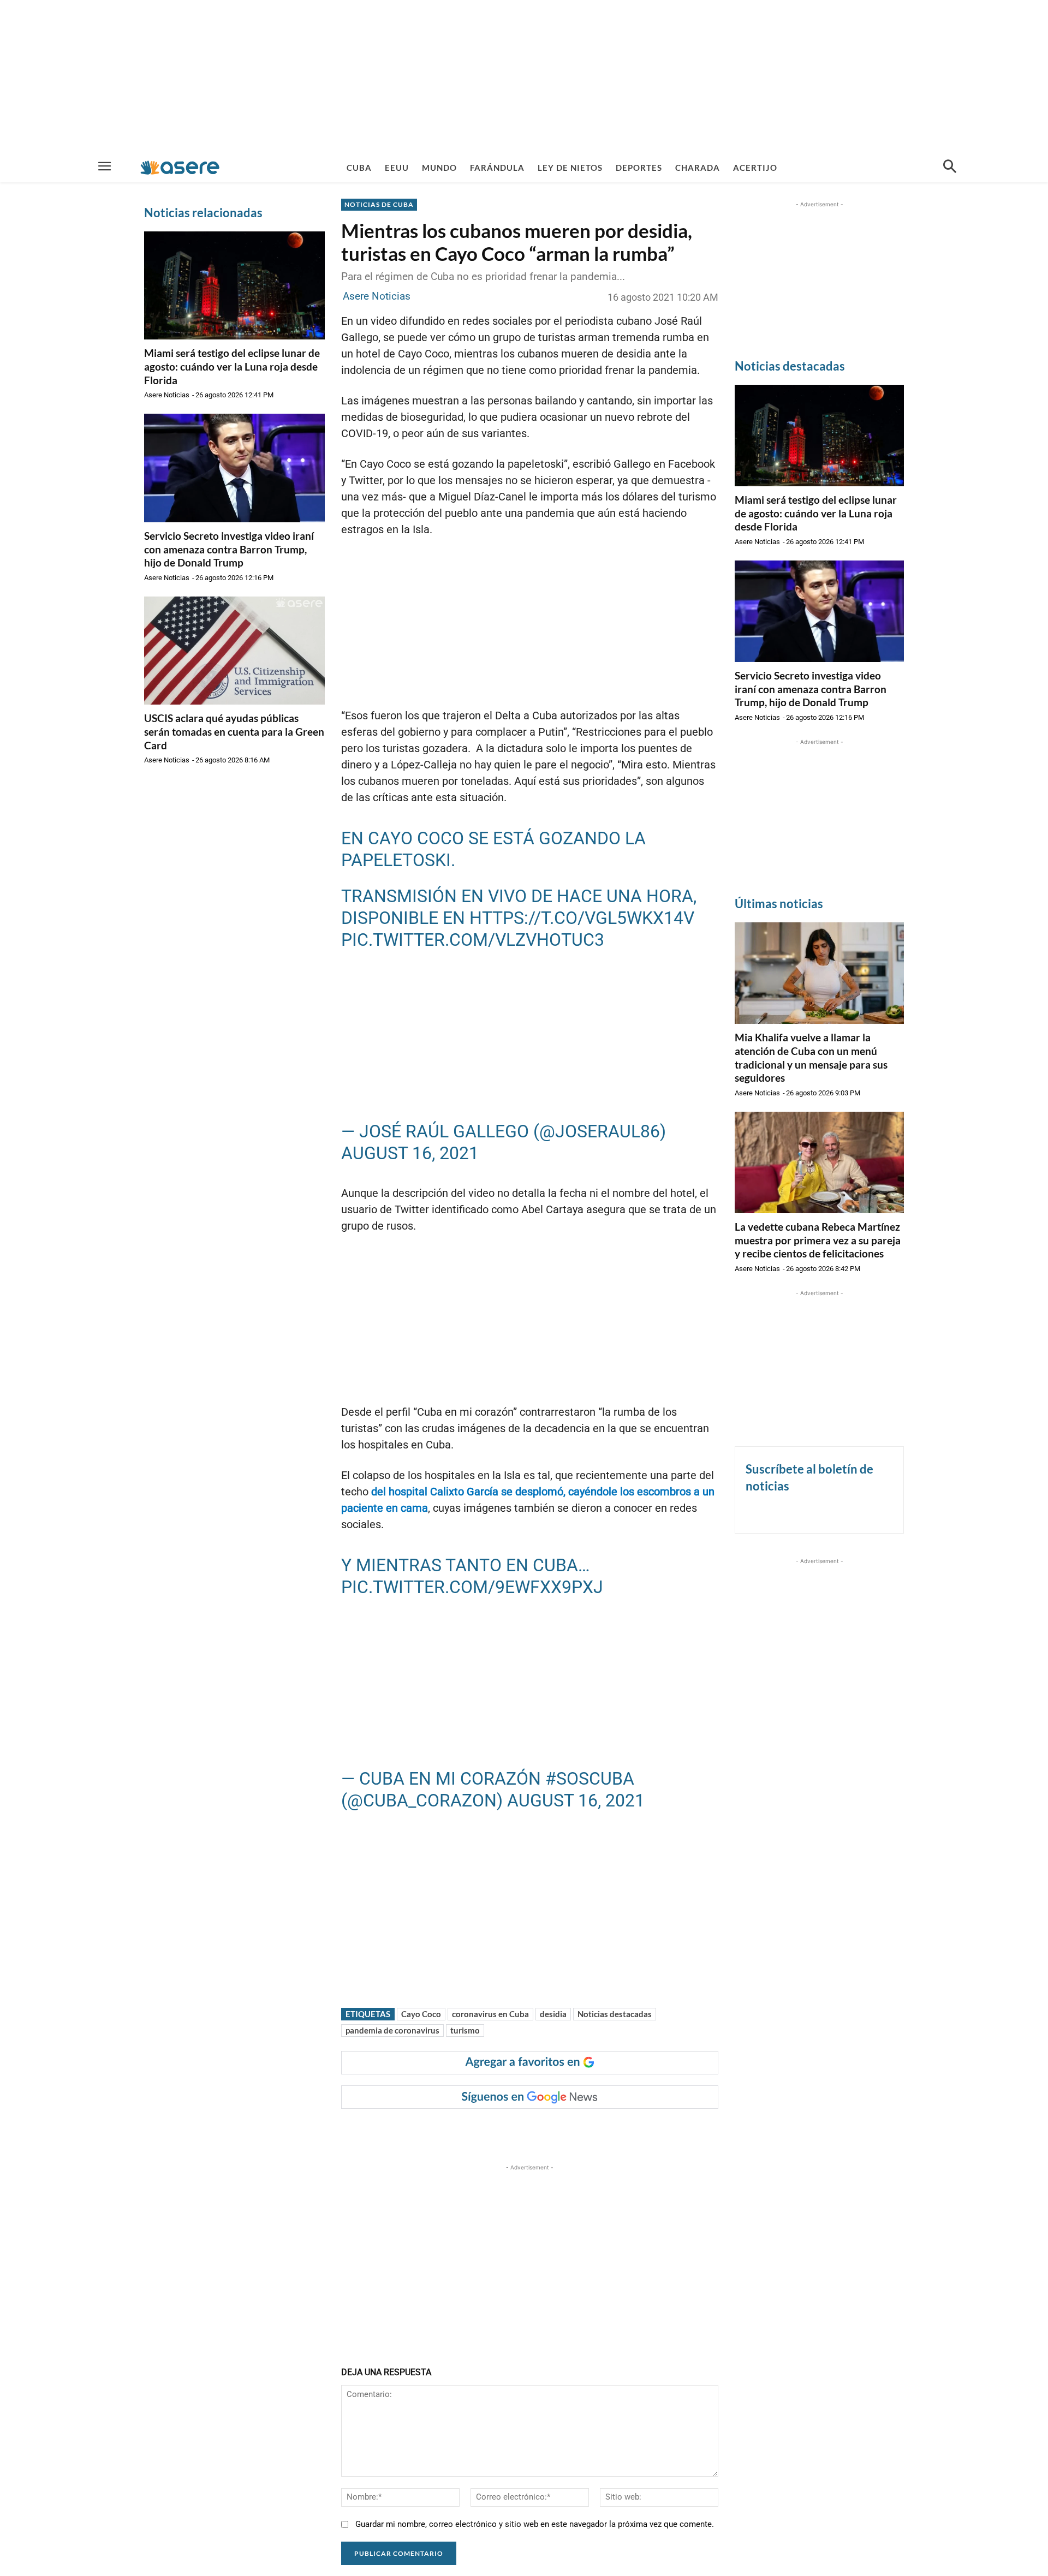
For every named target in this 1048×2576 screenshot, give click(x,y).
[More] (554, 2131)
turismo (465, 2030)
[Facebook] (428, 2131)
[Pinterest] (478, 2131)
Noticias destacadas (615, 2014)
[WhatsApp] (503, 2131)
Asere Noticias (167, 395)
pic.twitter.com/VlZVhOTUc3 (473, 940)
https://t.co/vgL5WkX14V (582, 918)
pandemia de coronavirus (392, 2030)
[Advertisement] (524, 76)
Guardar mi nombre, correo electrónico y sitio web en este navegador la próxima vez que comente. (535, 2524)
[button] (950, 168)
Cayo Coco (421, 2014)
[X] (453, 2131)
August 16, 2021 (410, 1153)
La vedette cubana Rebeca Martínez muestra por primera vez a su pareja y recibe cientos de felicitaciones (818, 1240)
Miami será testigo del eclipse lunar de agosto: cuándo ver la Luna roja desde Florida (232, 366)
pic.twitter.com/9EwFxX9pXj (472, 1587)
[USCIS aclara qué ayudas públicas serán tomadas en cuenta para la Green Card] (234, 651)
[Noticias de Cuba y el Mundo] (180, 167)
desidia (553, 2014)
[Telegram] (528, 2131)
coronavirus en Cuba (490, 2014)
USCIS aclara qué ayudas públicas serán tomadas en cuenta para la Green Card (234, 731)
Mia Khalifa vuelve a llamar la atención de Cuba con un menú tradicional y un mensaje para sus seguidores (811, 1057)
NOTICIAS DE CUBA (379, 204)
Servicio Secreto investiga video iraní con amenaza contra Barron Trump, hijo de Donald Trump (229, 549)
